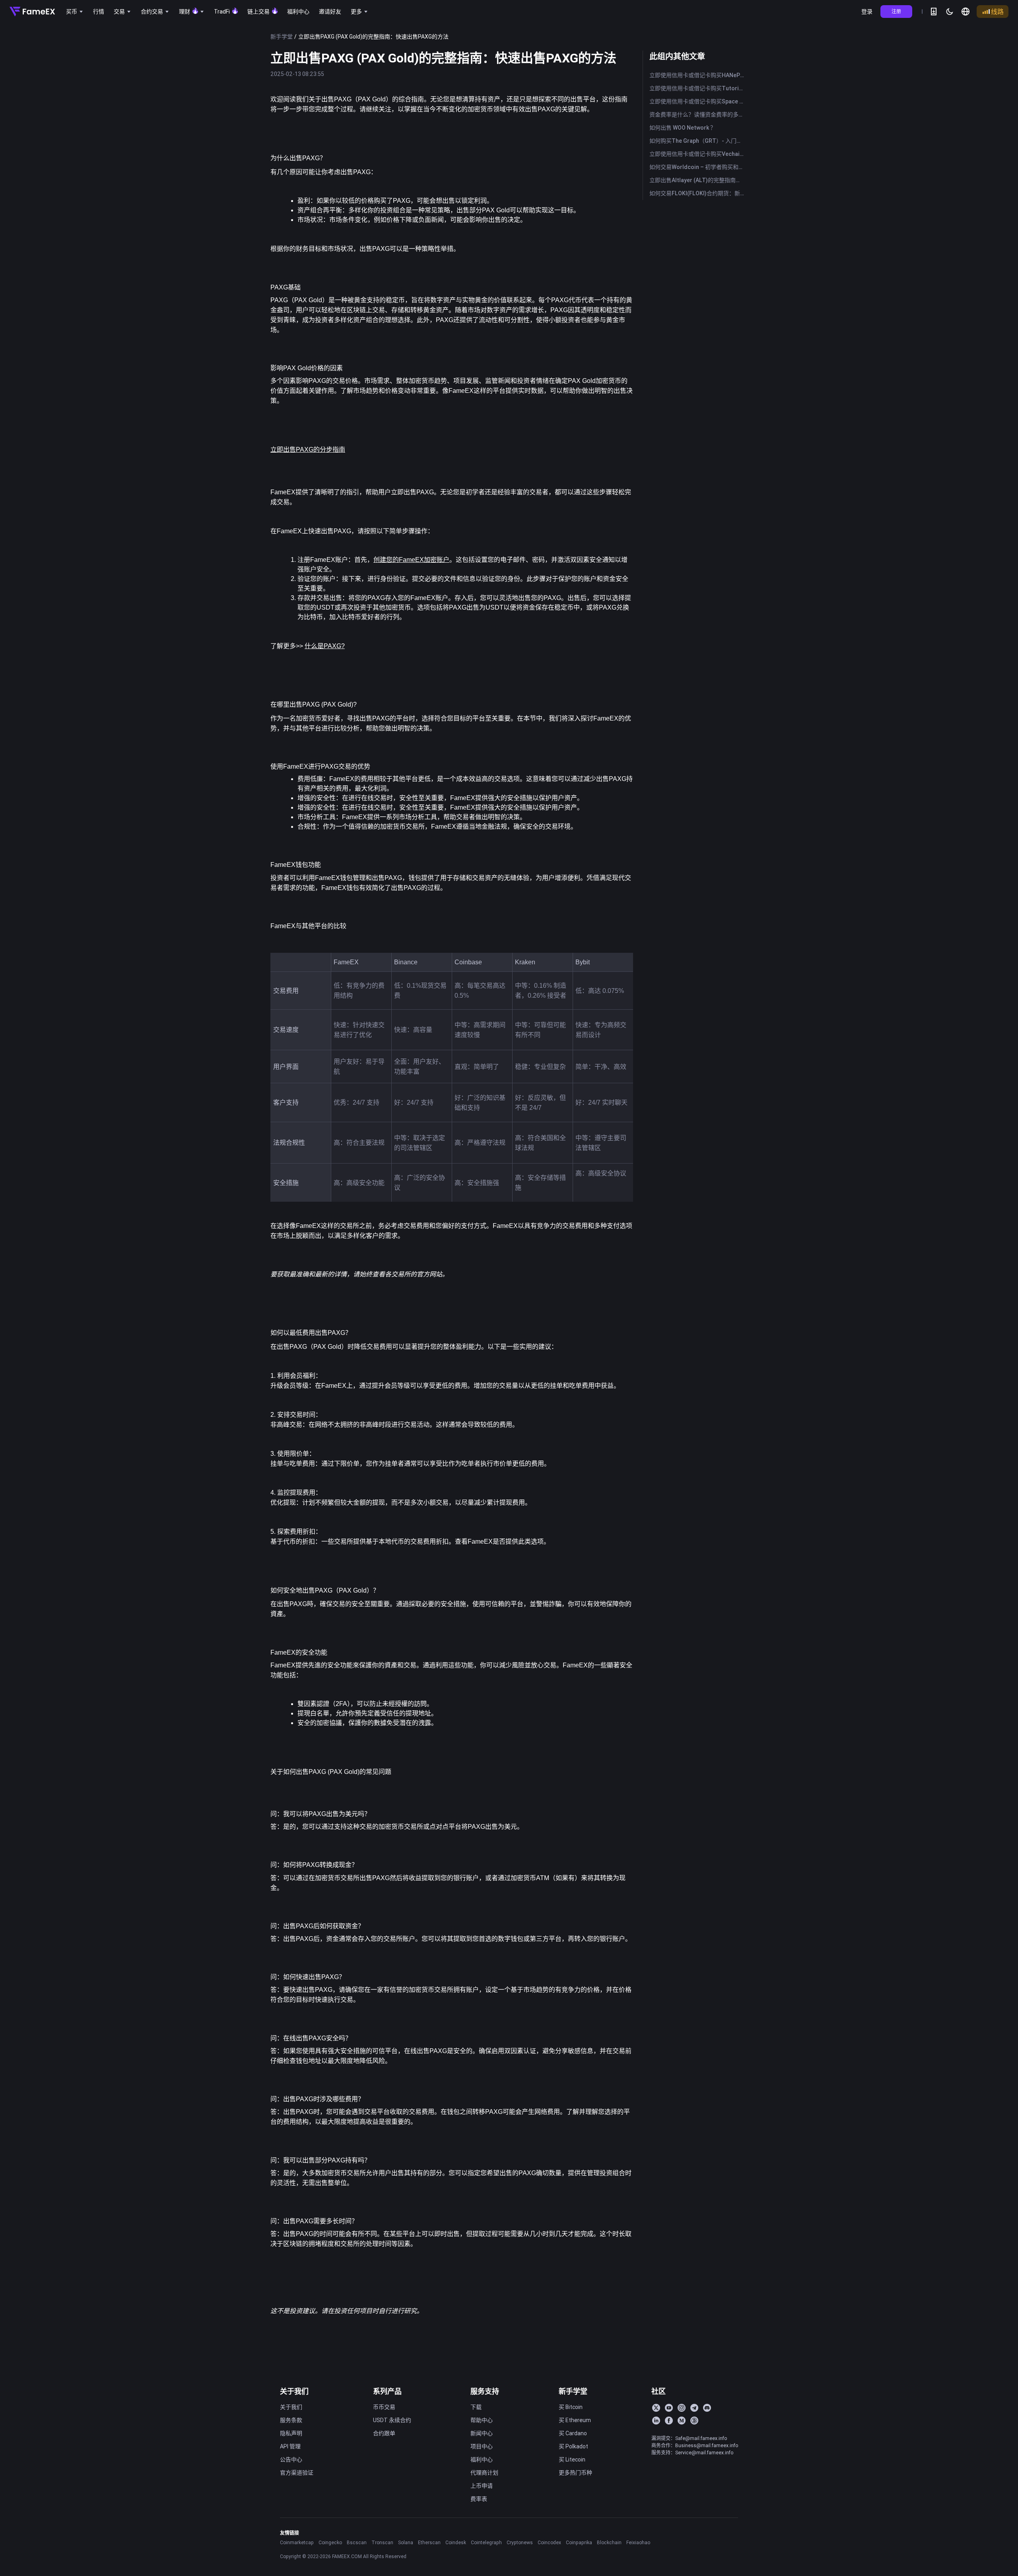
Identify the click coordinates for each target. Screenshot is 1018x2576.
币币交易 (384, 2407)
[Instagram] (682, 2408)
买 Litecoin (572, 2459)
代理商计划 (484, 2473)
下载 (476, 2407)
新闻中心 (482, 2433)
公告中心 (291, 2459)
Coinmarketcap (297, 2542)
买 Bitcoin (571, 2407)
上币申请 (482, 2486)
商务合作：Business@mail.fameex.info (695, 2445)
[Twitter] (656, 2408)
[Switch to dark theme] (950, 12)
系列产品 (387, 2391)
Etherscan (429, 2542)
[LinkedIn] (656, 2421)
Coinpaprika (579, 2542)
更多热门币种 (575, 2473)
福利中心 (482, 2459)
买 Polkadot (573, 2446)
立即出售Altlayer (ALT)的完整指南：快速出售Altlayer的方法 (698, 180)
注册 (896, 11)
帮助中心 (482, 2420)
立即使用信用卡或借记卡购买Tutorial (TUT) (698, 88)
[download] (934, 12)
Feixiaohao (638, 2542)
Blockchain (609, 2542)
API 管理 (290, 2446)
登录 (867, 12)
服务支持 (485, 2391)
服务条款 (291, 2420)
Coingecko (330, 2542)
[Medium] (682, 2421)
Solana (406, 2542)
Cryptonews (520, 2542)
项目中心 (482, 2446)
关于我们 (294, 2391)
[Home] (32, 12)
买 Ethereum (575, 2420)
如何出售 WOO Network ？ (683, 128)
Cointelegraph (486, 2542)
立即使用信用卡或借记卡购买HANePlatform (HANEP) (698, 75)
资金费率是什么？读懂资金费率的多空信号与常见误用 (698, 115)
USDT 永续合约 (392, 2420)
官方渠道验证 (297, 2473)
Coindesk (456, 2542)
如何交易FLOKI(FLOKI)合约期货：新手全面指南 (698, 193)
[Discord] (707, 2408)
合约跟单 (384, 2433)
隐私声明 (291, 2433)
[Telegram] (694, 2408)
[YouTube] (669, 2408)
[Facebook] (669, 2421)
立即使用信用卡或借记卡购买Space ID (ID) (698, 101)
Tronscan (382, 2542)
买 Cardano (573, 2433)
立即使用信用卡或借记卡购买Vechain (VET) (698, 154)
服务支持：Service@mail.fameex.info (692, 2453)
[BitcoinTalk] (694, 2421)
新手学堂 (282, 37)
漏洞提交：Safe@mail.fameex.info (689, 2438)
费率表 (479, 2499)
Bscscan (357, 2542)
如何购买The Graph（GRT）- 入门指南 (698, 141)
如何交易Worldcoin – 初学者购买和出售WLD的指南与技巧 (698, 167)
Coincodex (549, 2542)
